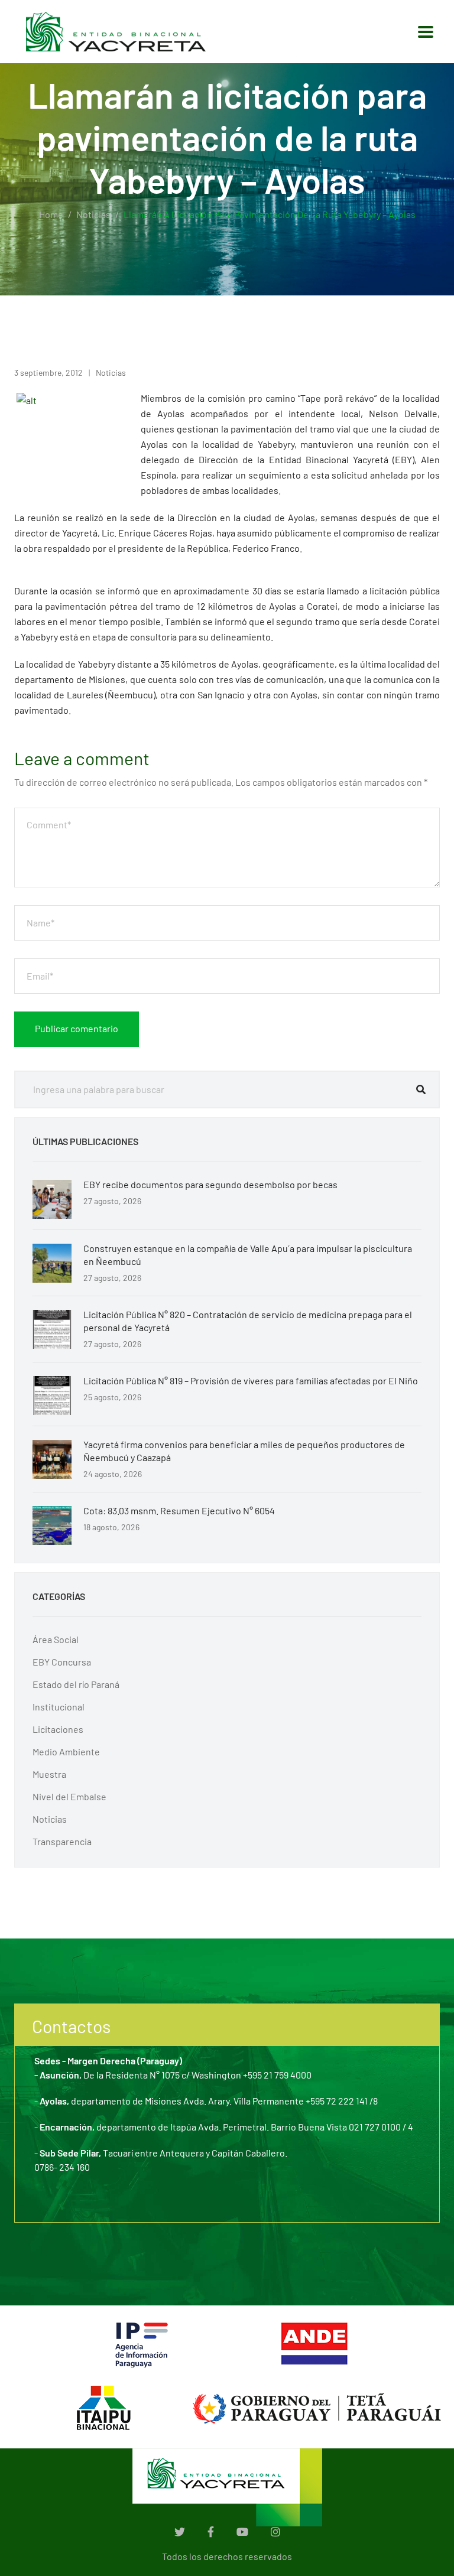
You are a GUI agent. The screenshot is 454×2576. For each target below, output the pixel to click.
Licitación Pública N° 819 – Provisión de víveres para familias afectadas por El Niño (251, 1380)
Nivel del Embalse (69, 1796)
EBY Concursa (62, 1662)
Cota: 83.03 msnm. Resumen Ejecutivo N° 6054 (179, 1510)
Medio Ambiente (66, 1752)
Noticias (93, 214)
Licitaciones (58, 1729)
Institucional (59, 1707)
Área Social (56, 1639)
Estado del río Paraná (76, 1684)
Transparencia (62, 1841)
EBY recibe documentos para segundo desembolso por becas (210, 1184)
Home (51, 214)
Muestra (49, 1774)
